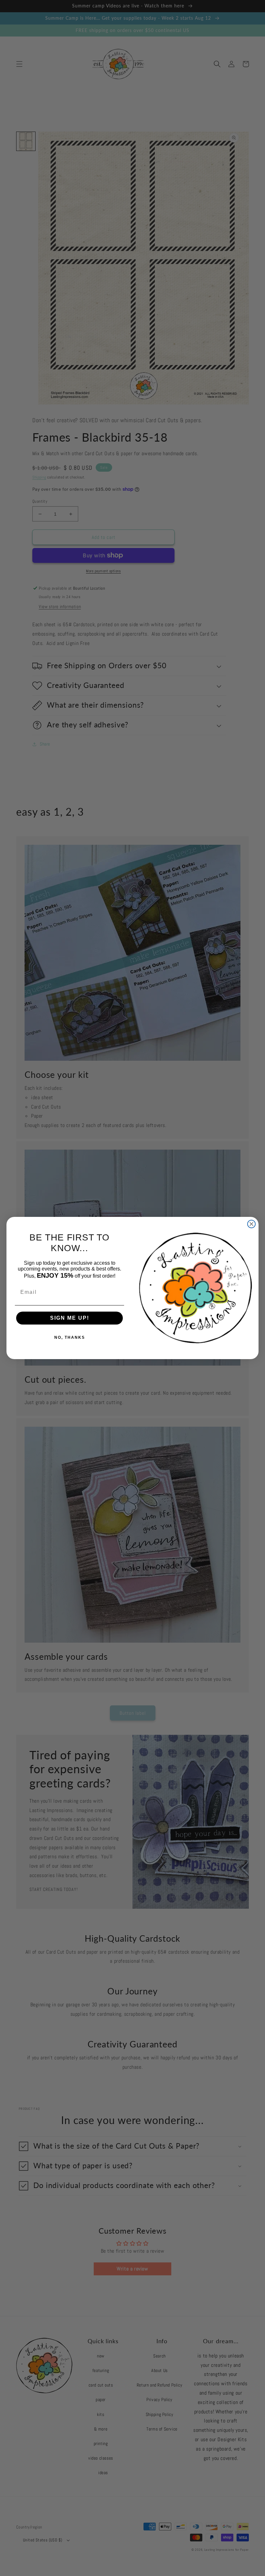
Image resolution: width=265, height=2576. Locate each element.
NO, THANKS (70, 1337)
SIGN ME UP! (70, 1318)
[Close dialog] (251, 1224)
